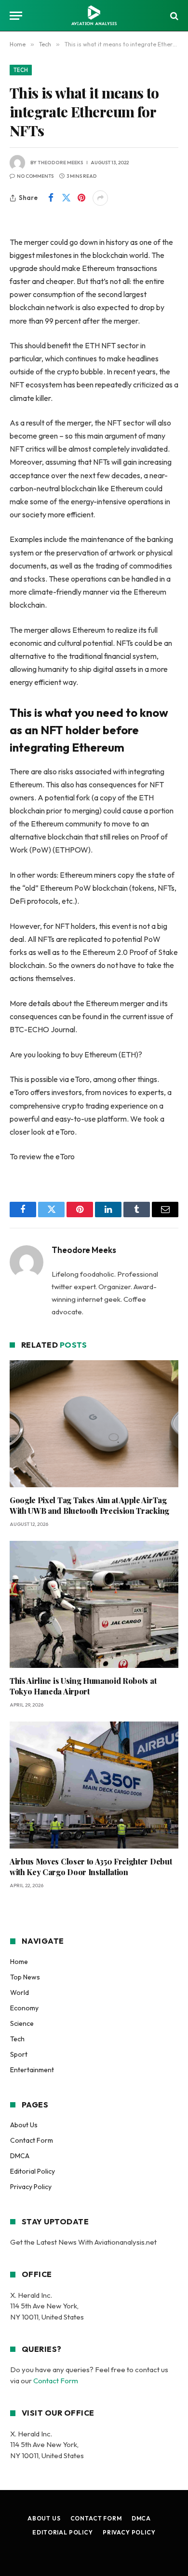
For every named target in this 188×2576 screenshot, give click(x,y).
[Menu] (16, 16)
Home (19, 1962)
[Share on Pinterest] (81, 198)
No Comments (35, 176)
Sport (19, 2054)
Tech (21, 70)
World (20, 1992)
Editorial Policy (33, 2171)
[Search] (173, 16)
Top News (25, 1977)
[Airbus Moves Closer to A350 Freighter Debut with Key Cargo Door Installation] (94, 1785)
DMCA (20, 2156)
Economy (24, 2008)
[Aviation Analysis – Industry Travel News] (94, 16)
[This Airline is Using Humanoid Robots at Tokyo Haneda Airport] (94, 1604)
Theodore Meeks (60, 163)
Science (22, 2023)
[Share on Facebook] (51, 198)
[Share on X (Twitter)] (66, 198)
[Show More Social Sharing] (100, 198)
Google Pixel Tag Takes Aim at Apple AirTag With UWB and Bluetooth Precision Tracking (89, 1505)
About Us (24, 2125)
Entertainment (32, 2070)
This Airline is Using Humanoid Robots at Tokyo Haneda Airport (83, 1686)
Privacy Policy (31, 2187)
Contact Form (32, 2140)
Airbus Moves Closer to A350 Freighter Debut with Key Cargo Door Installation (91, 1867)
